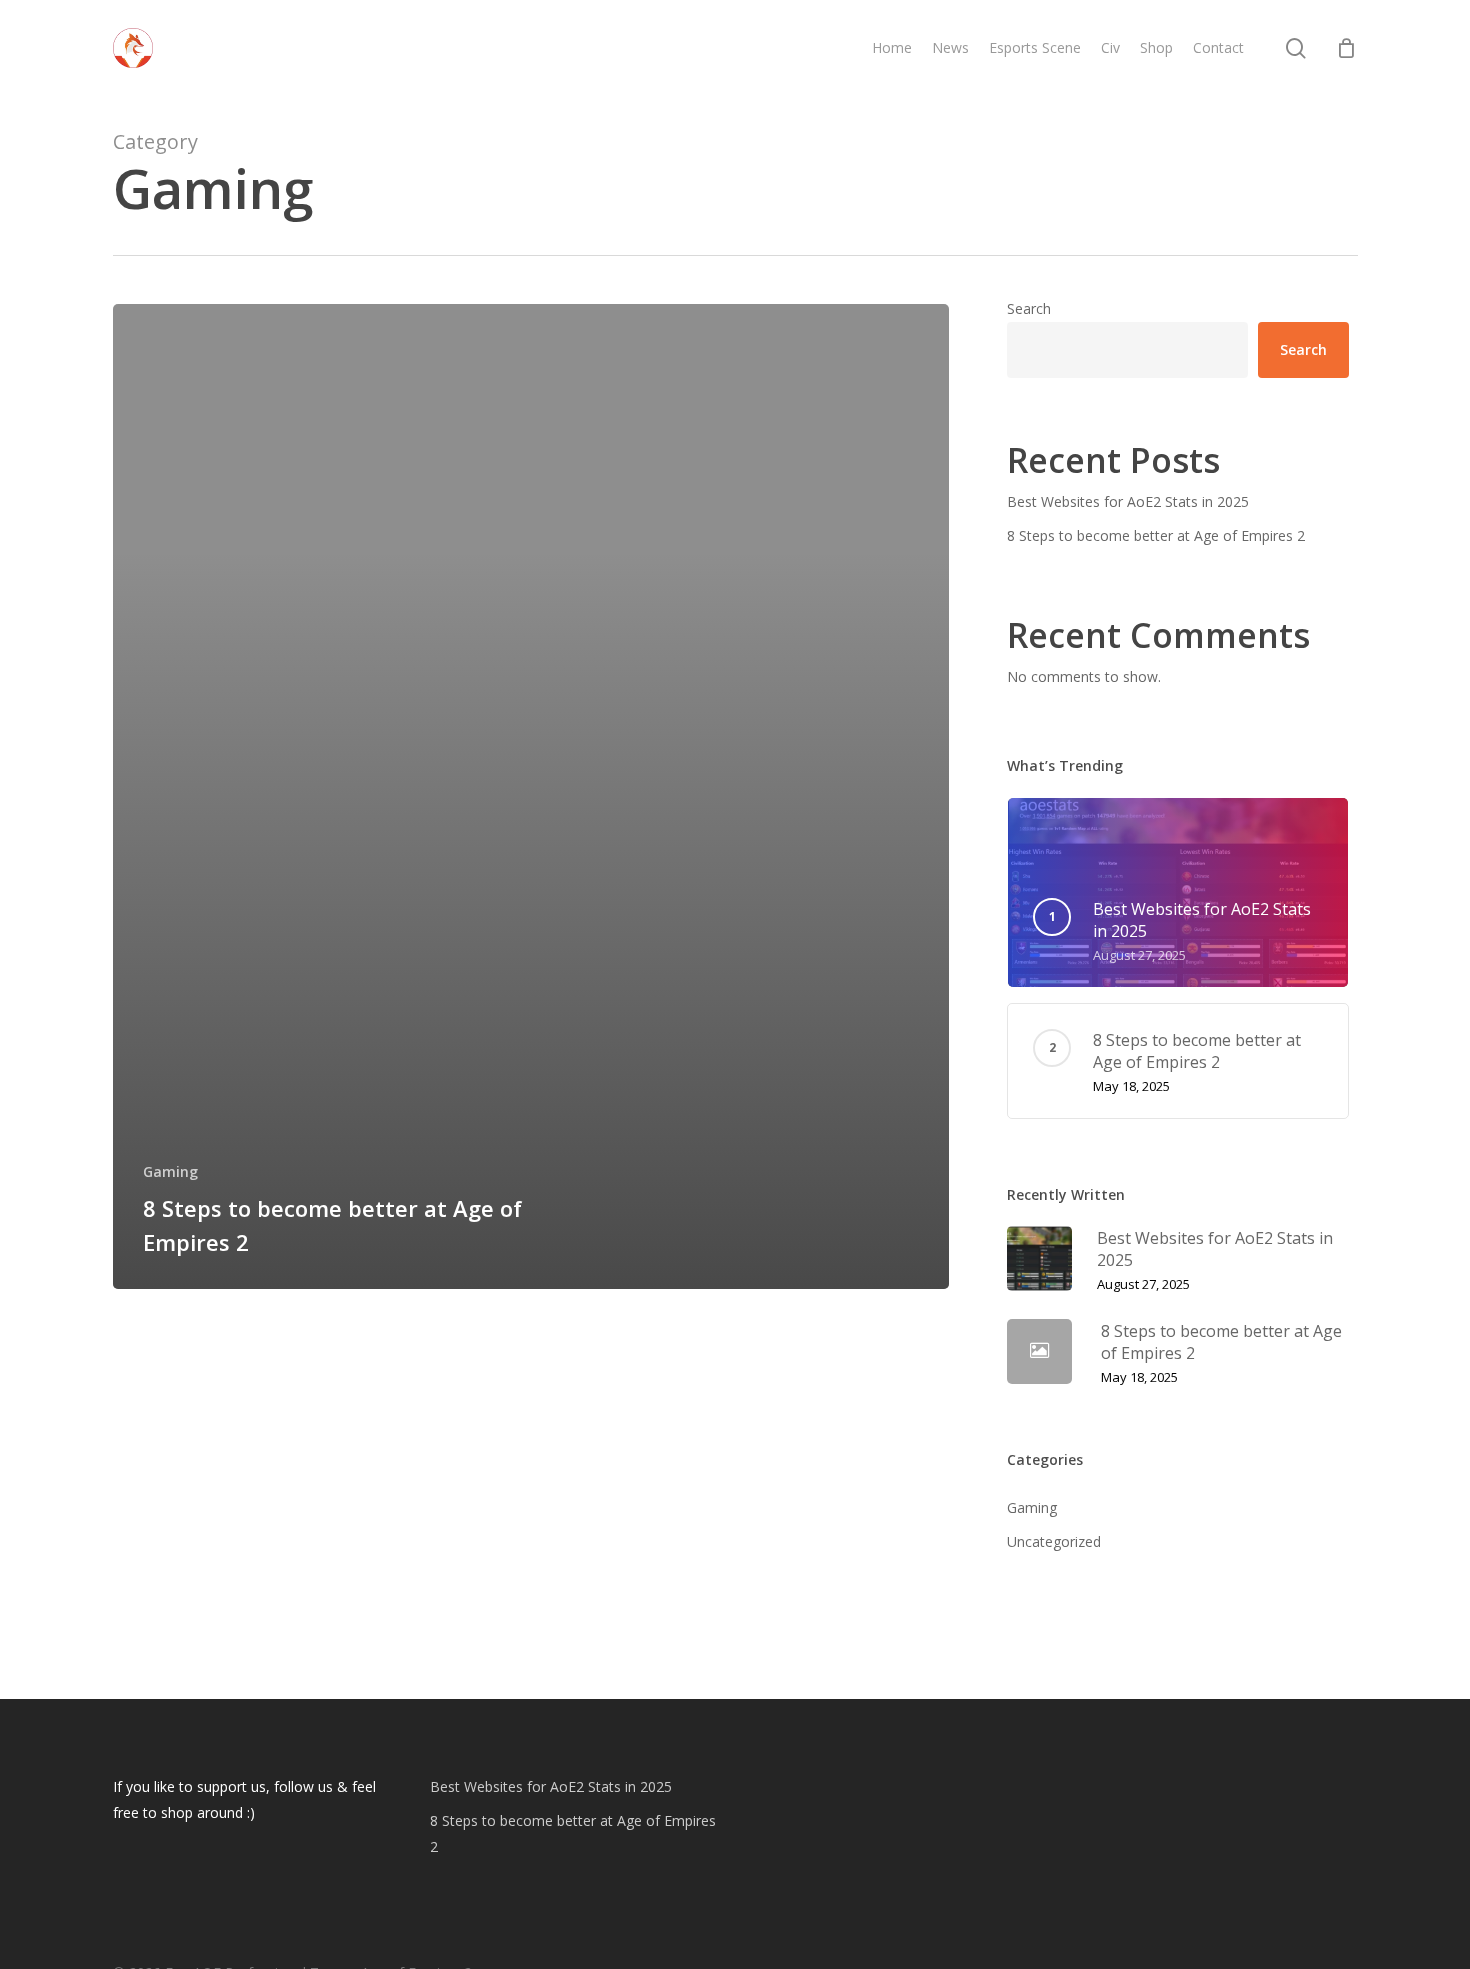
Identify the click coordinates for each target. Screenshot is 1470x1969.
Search (1029, 308)
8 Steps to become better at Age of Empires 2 (1156, 535)
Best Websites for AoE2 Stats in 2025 (1128, 501)
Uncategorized (1054, 1541)
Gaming (170, 1171)
